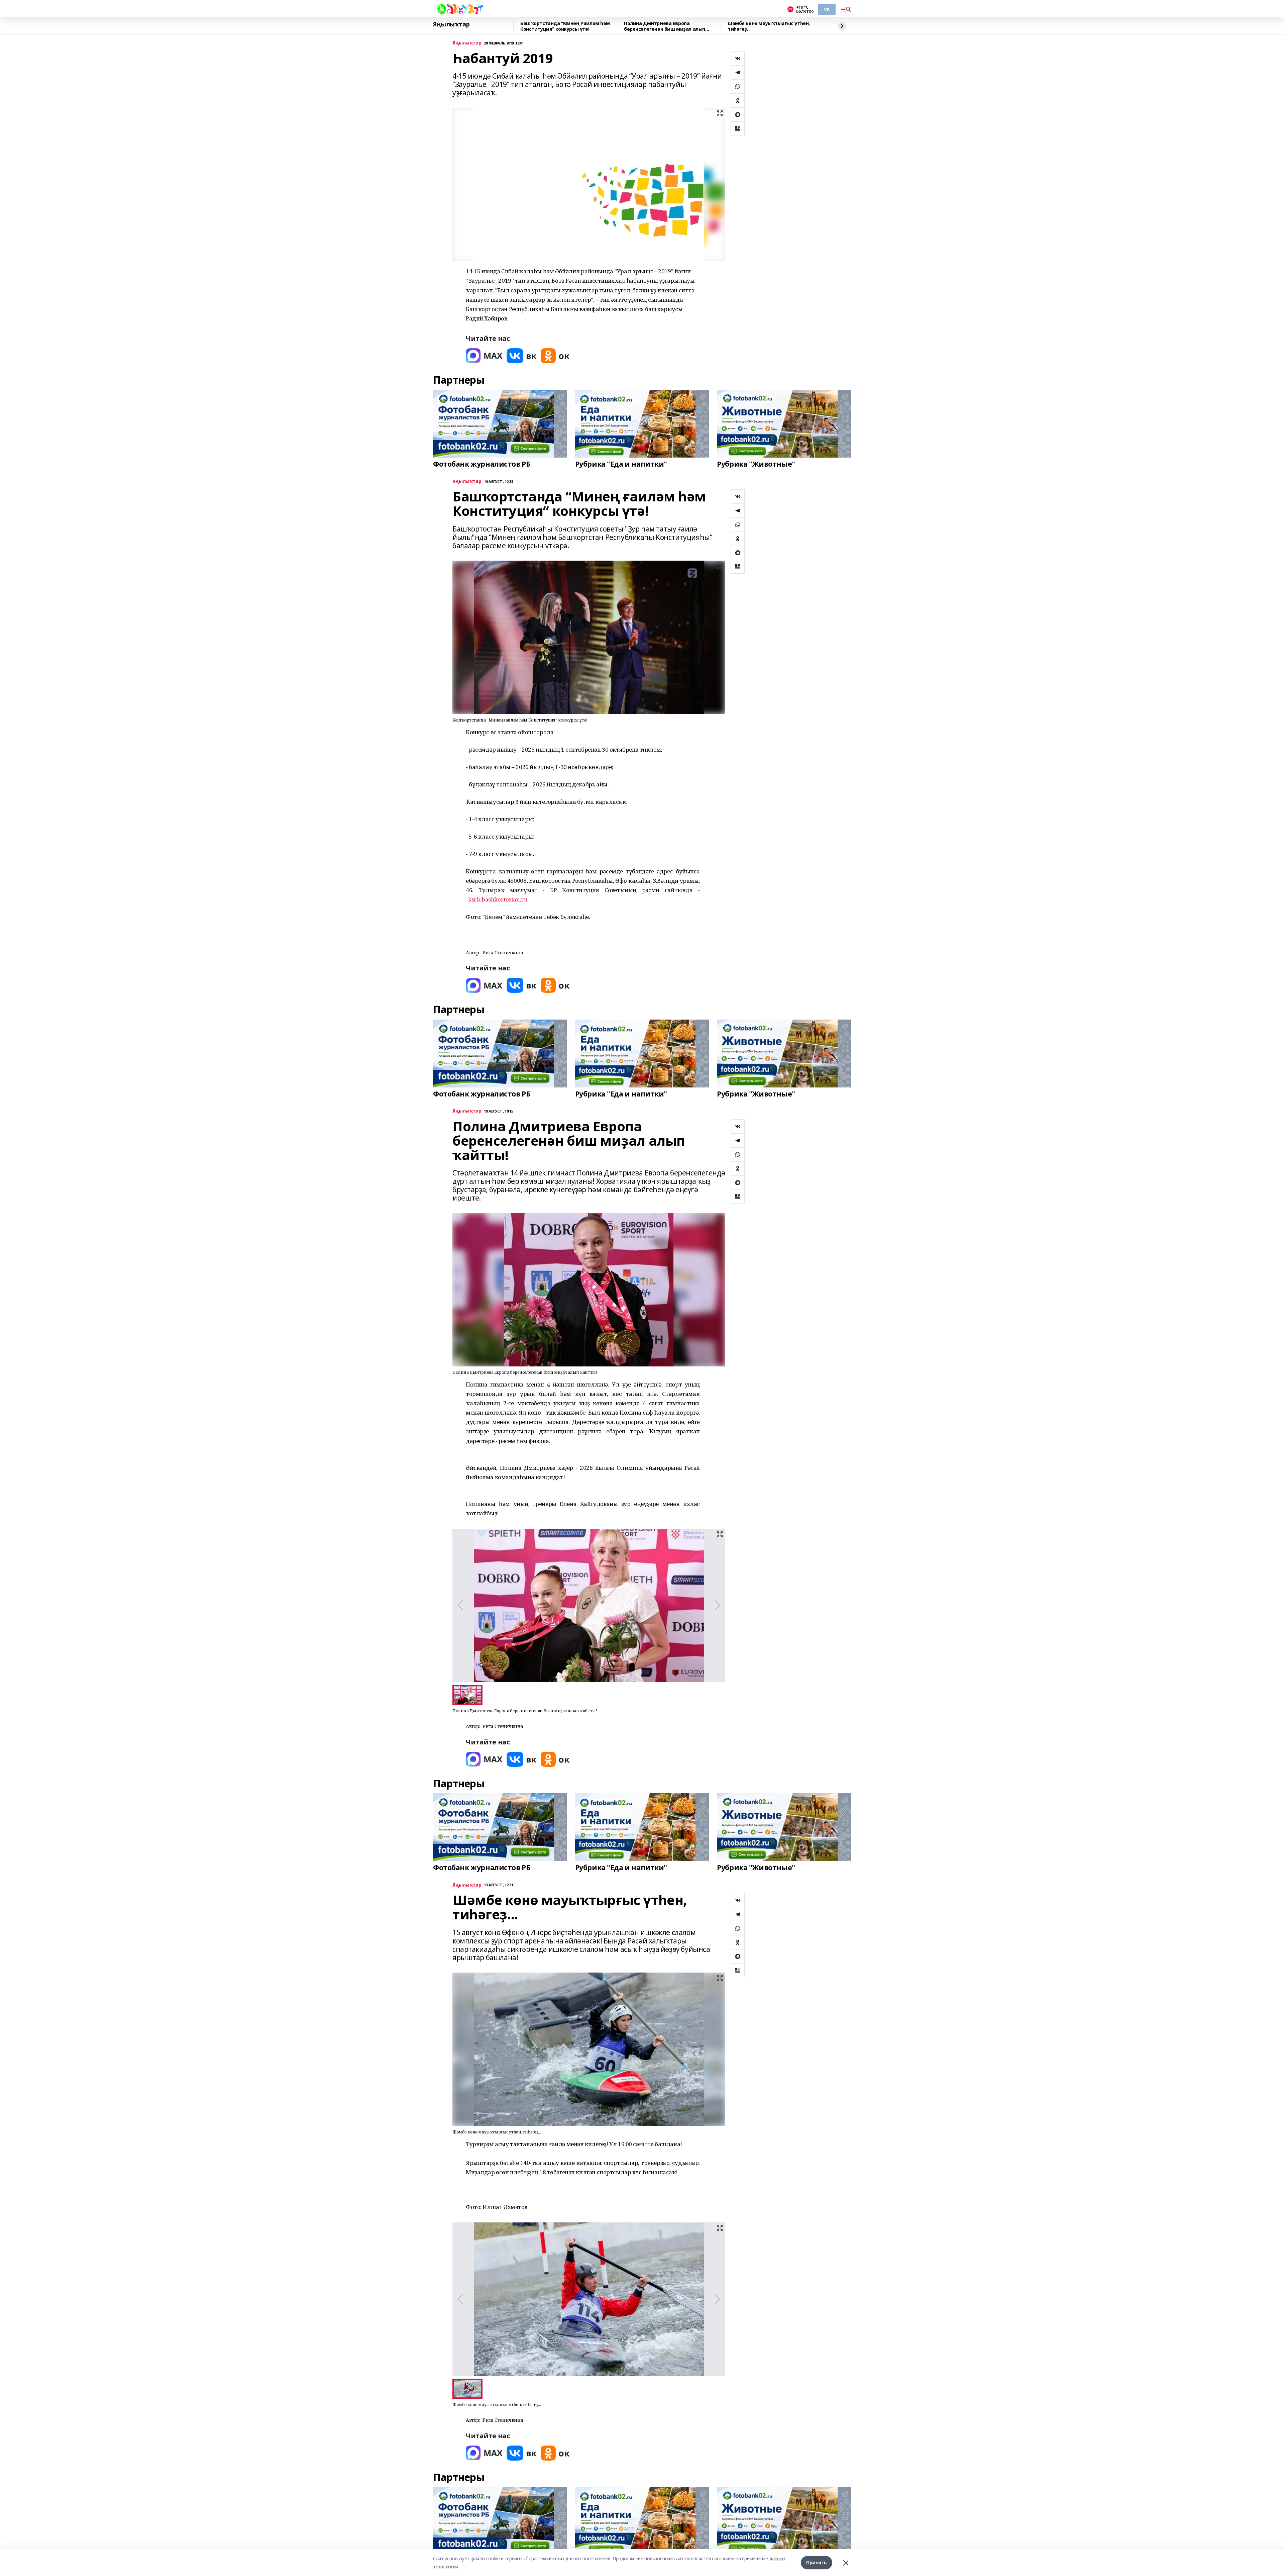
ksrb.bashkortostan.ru (498, 899)
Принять (817, 2562)
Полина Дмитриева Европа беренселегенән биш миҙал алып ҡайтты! (665, 26)
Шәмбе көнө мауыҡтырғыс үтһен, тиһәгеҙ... (769, 26)
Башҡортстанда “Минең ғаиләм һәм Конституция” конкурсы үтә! (565, 26)
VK (827, 9)
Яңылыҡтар (451, 24)
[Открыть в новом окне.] (484, 356)
